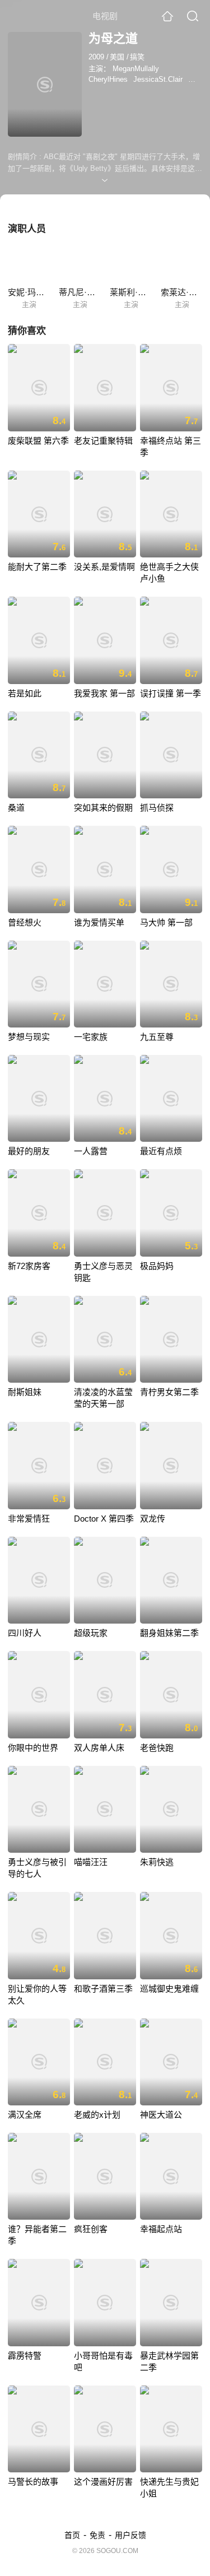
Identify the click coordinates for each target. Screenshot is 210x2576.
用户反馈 (130, 2535)
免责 (97, 2535)
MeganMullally (136, 69)
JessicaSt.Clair (158, 79)
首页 (72, 2535)
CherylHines (108, 79)
